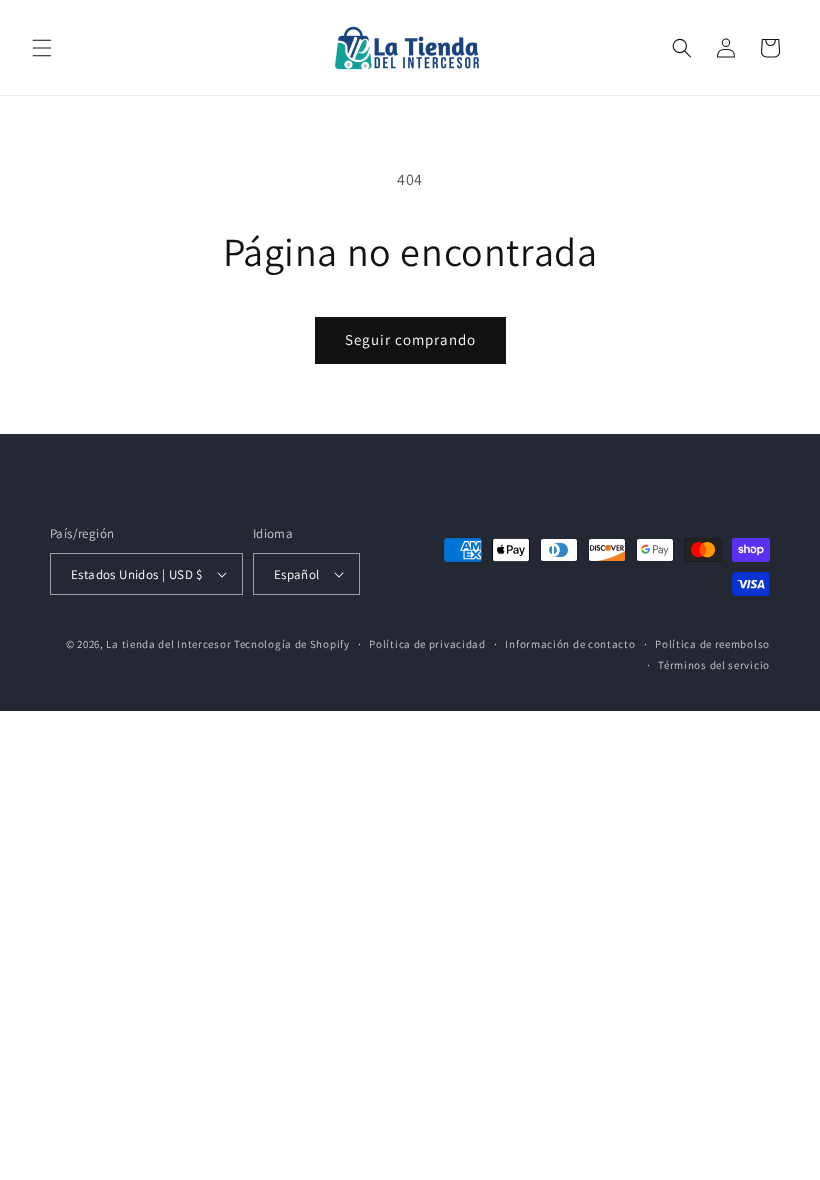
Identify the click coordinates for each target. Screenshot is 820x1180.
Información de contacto (570, 644)
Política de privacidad (427, 644)
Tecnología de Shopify (292, 644)
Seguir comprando (410, 339)
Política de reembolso (712, 644)
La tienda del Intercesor (168, 644)
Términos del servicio (714, 665)
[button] (42, 48)
